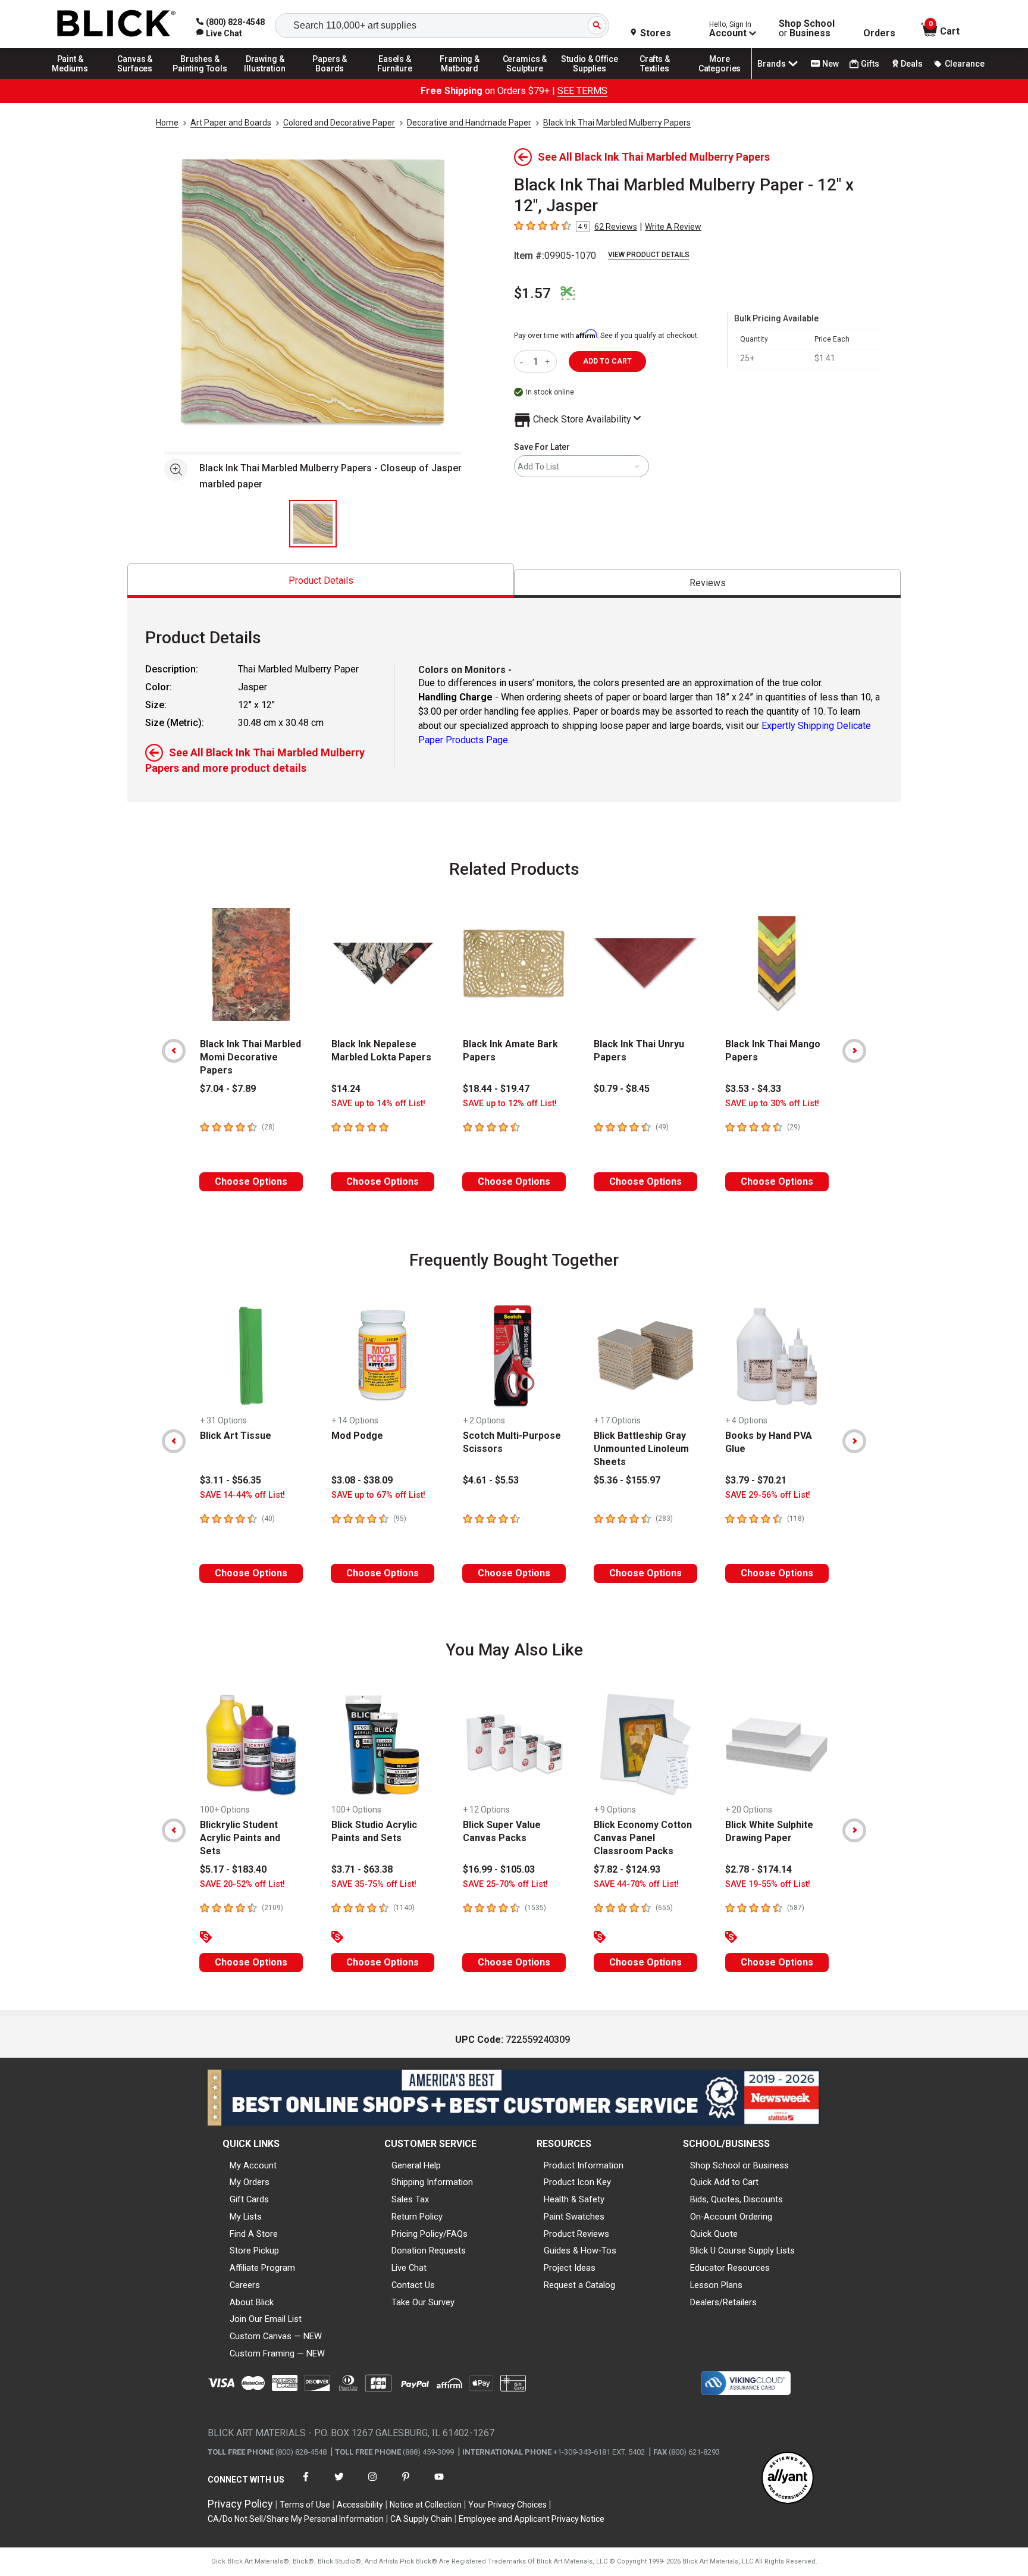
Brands (772, 64)
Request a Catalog (579, 2285)
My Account (253, 2165)
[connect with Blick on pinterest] (406, 2484)
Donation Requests (429, 2251)
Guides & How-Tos (580, 2251)
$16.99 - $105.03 (499, 1869)
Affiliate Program (262, 2268)
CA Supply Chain (421, 2519)
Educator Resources (730, 2268)
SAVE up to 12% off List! (510, 1104)
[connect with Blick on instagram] (372, 2484)
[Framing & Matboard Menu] (460, 79)
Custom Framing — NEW (277, 2353)
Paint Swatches (574, 2217)
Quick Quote (714, 2234)
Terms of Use (305, 2505)
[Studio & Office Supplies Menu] (590, 79)
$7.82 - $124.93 (627, 1869)
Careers (245, 2285)
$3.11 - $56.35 (231, 1480)
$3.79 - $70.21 (756, 1480)
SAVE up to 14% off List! (378, 1104)
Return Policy (417, 2217)
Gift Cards (249, 2199)
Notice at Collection (426, 2505)
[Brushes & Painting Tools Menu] (200, 79)
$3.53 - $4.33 (753, 1089)
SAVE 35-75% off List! (374, 1884)
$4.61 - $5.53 (491, 1480)
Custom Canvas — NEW (276, 2336)
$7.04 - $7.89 (228, 1089)
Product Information (584, 2165)
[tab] (321, 580)
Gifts (870, 64)
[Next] (854, 1051)
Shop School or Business (739, 2165)
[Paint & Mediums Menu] (70, 79)
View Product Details (649, 255)
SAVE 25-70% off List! (505, 1884)
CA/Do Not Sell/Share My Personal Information (296, 2519)
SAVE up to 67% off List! (378, 1495)
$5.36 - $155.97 (627, 1480)
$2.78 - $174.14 (759, 1869)
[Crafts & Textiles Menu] (655, 79)
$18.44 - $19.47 (496, 1089)
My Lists (246, 2217)
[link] (219, 33)
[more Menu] (720, 79)
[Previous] (174, 1051)
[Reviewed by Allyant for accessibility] (788, 2479)
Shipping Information (432, 2182)
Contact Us (413, 2285)
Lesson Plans (716, 2285)
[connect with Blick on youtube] (439, 2484)
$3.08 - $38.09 (362, 1480)
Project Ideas (570, 2268)
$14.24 (346, 1089)
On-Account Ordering (731, 2217)
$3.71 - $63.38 (362, 1869)
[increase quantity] (549, 361)
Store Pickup (254, 2251)
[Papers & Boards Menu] (330, 79)
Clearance (965, 64)
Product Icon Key (577, 2182)
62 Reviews (616, 227)
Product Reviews (576, 2234)
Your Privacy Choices (507, 2505)
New (830, 64)
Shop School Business (807, 29)
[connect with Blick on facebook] (306, 2484)
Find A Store (254, 2234)
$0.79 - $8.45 (622, 1089)
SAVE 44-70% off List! (636, 1884)
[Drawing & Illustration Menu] (265, 79)
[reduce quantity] (524, 361)
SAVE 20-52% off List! (242, 1884)
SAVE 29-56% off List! (768, 1495)
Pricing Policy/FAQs (430, 2234)
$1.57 (532, 293)
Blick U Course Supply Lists (742, 2251)
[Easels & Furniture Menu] (395, 79)
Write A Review (673, 227)
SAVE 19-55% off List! (768, 1884)
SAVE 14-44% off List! (242, 1495)
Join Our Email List (266, 2319)
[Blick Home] (117, 24)
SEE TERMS (582, 91)
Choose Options (251, 1181)
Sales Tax (410, 2199)
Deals (912, 64)
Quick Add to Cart (724, 2182)
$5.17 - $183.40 (233, 1869)
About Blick (252, 2302)
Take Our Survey (423, 2302)
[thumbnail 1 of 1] (313, 524)
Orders (879, 33)
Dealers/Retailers (723, 2302)
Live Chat (409, 2268)
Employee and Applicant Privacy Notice (532, 2519)
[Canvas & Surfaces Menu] (135, 79)
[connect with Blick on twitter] (339, 2484)
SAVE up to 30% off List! (772, 1104)
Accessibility (360, 2505)
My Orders (250, 2182)
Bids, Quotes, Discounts (736, 2199)
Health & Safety (574, 2199)
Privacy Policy (240, 2504)
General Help (416, 2165)
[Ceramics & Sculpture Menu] (525, 79)
